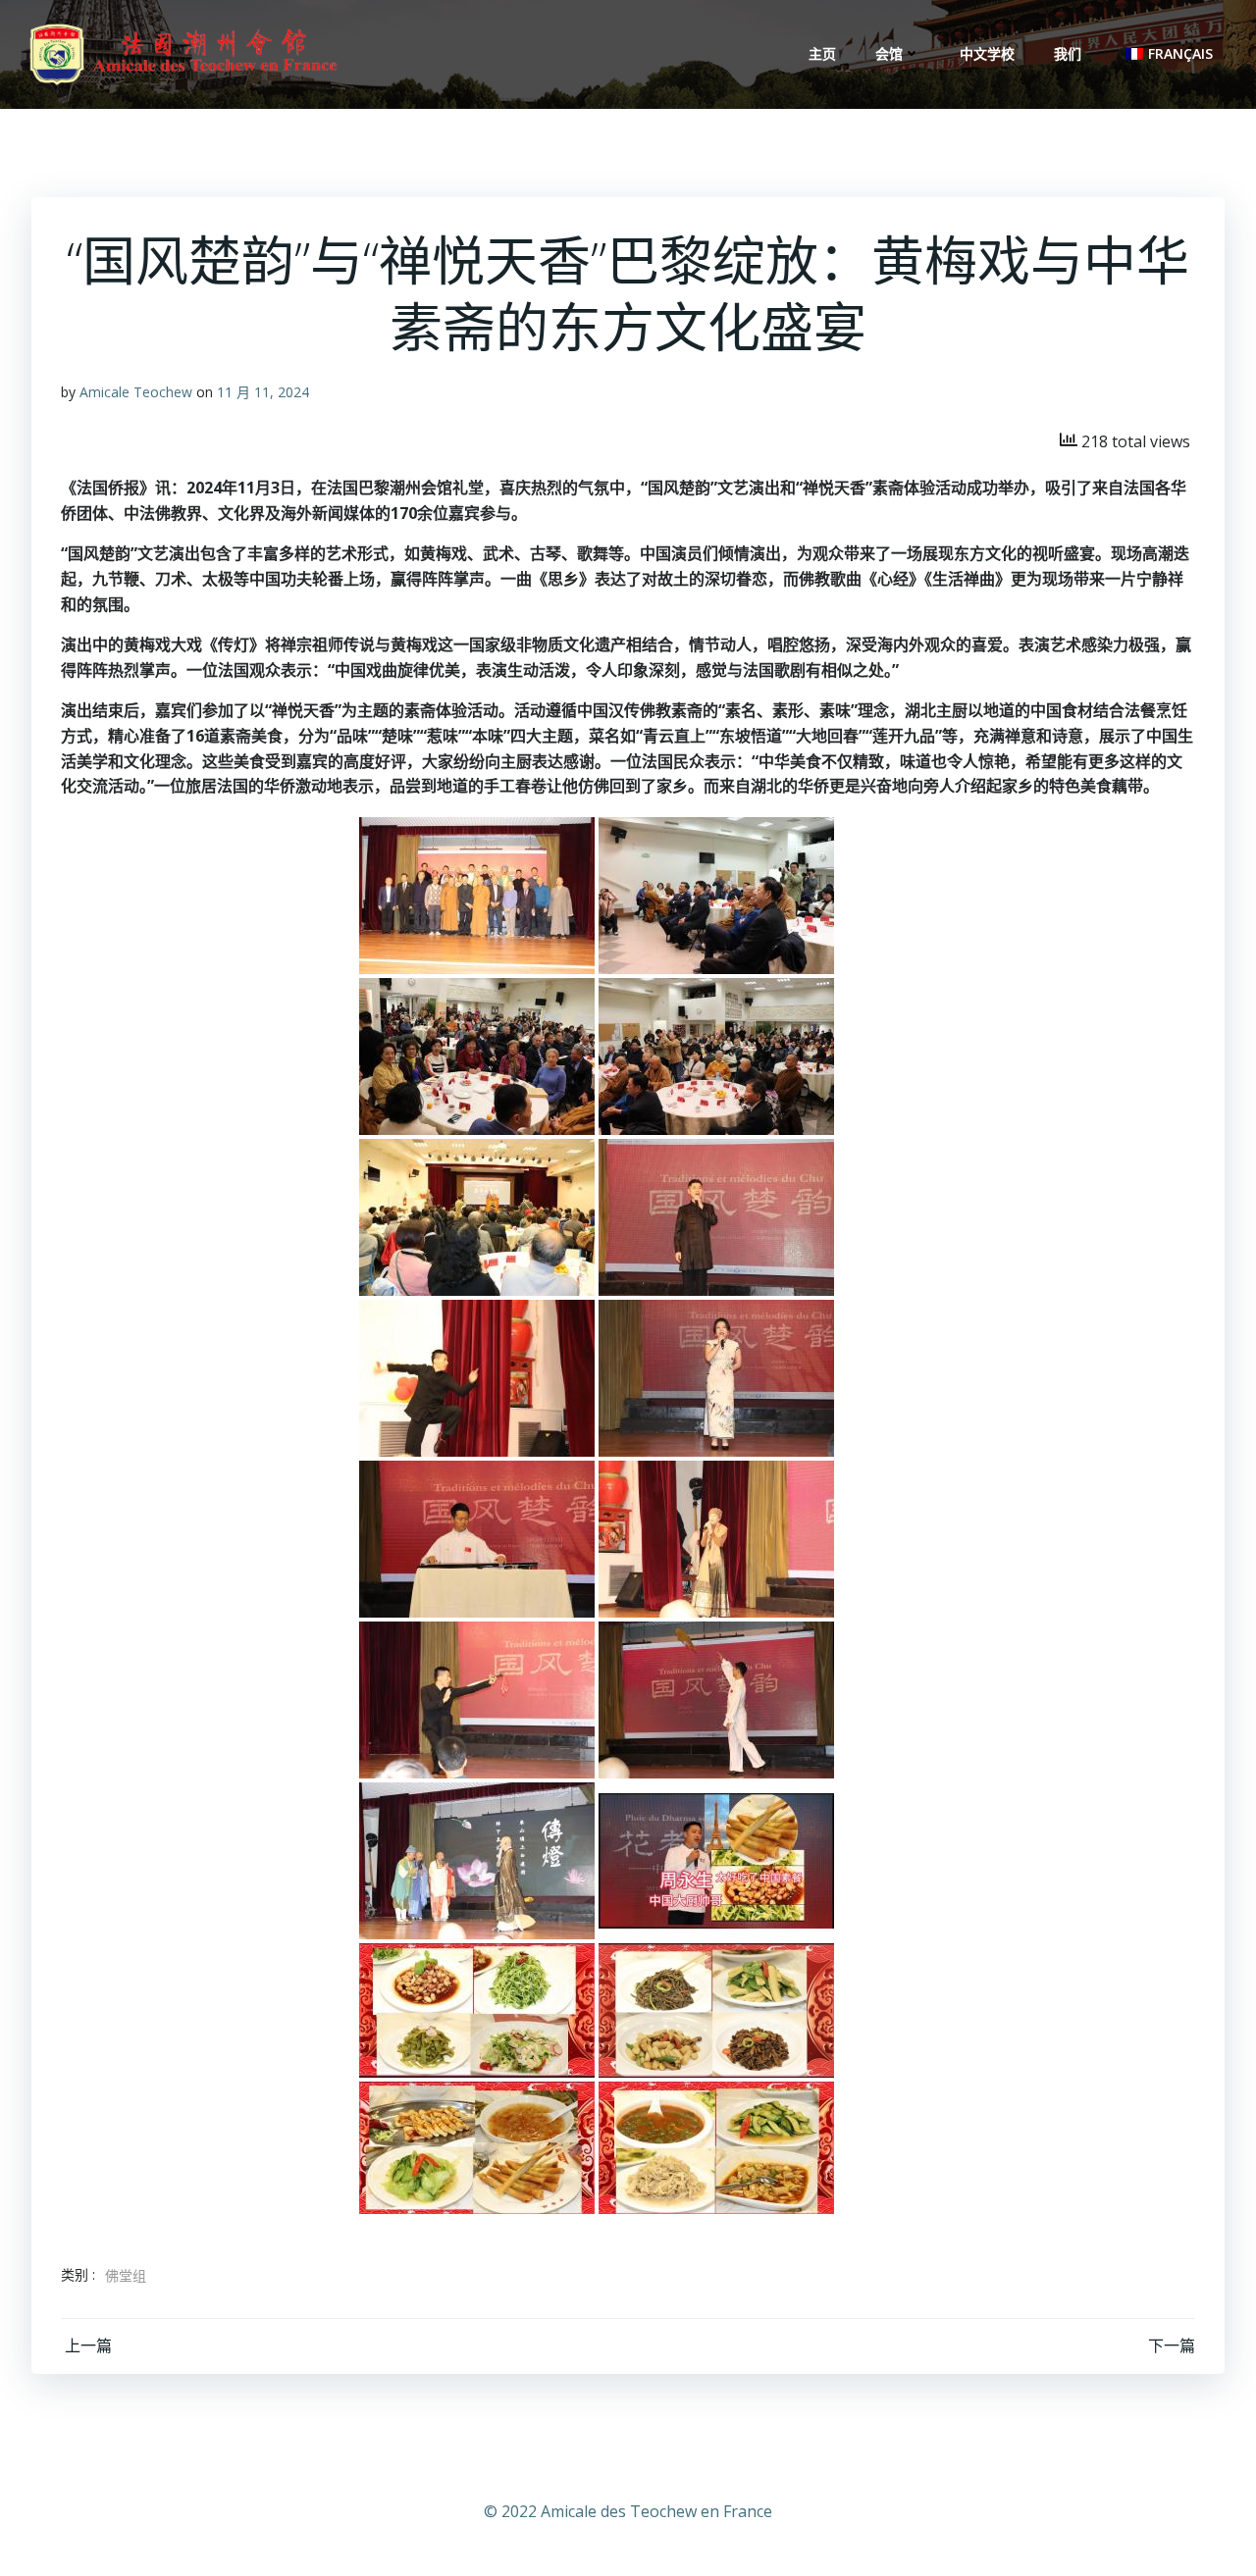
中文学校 (987, 53)
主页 (822, 53)
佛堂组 (126, 2275)
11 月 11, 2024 (263, 392)
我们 (1068, 53)
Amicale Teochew (136, 392)
